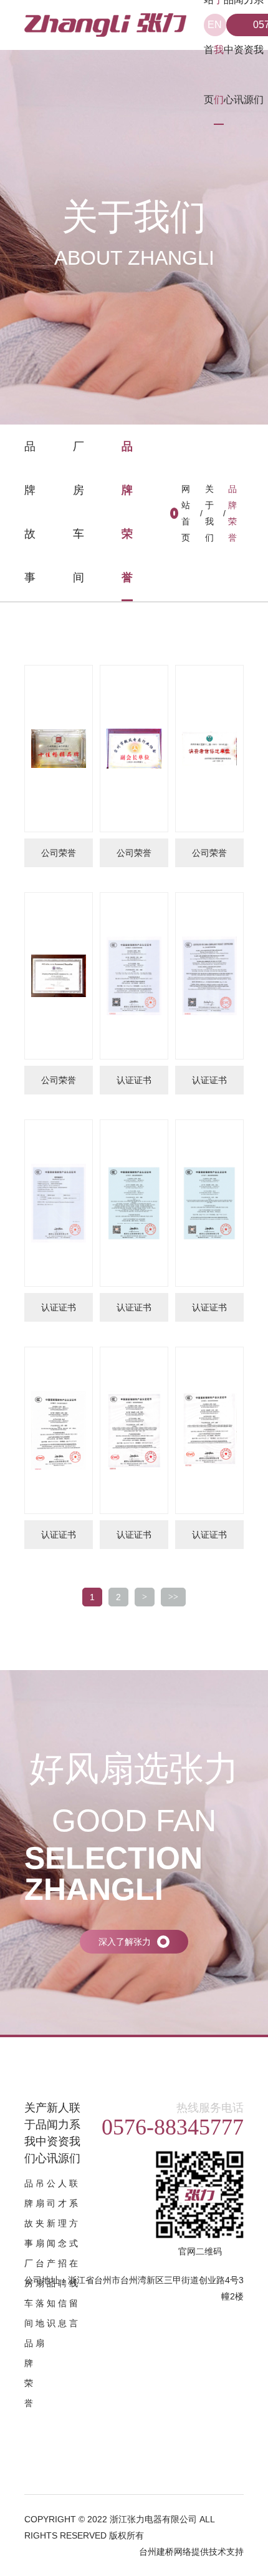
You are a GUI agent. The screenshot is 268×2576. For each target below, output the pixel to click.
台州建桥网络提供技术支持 (191, 2552)
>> (173, 1597)
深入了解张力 (125, 1942)
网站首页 (186, 513)
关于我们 (209, 513)
